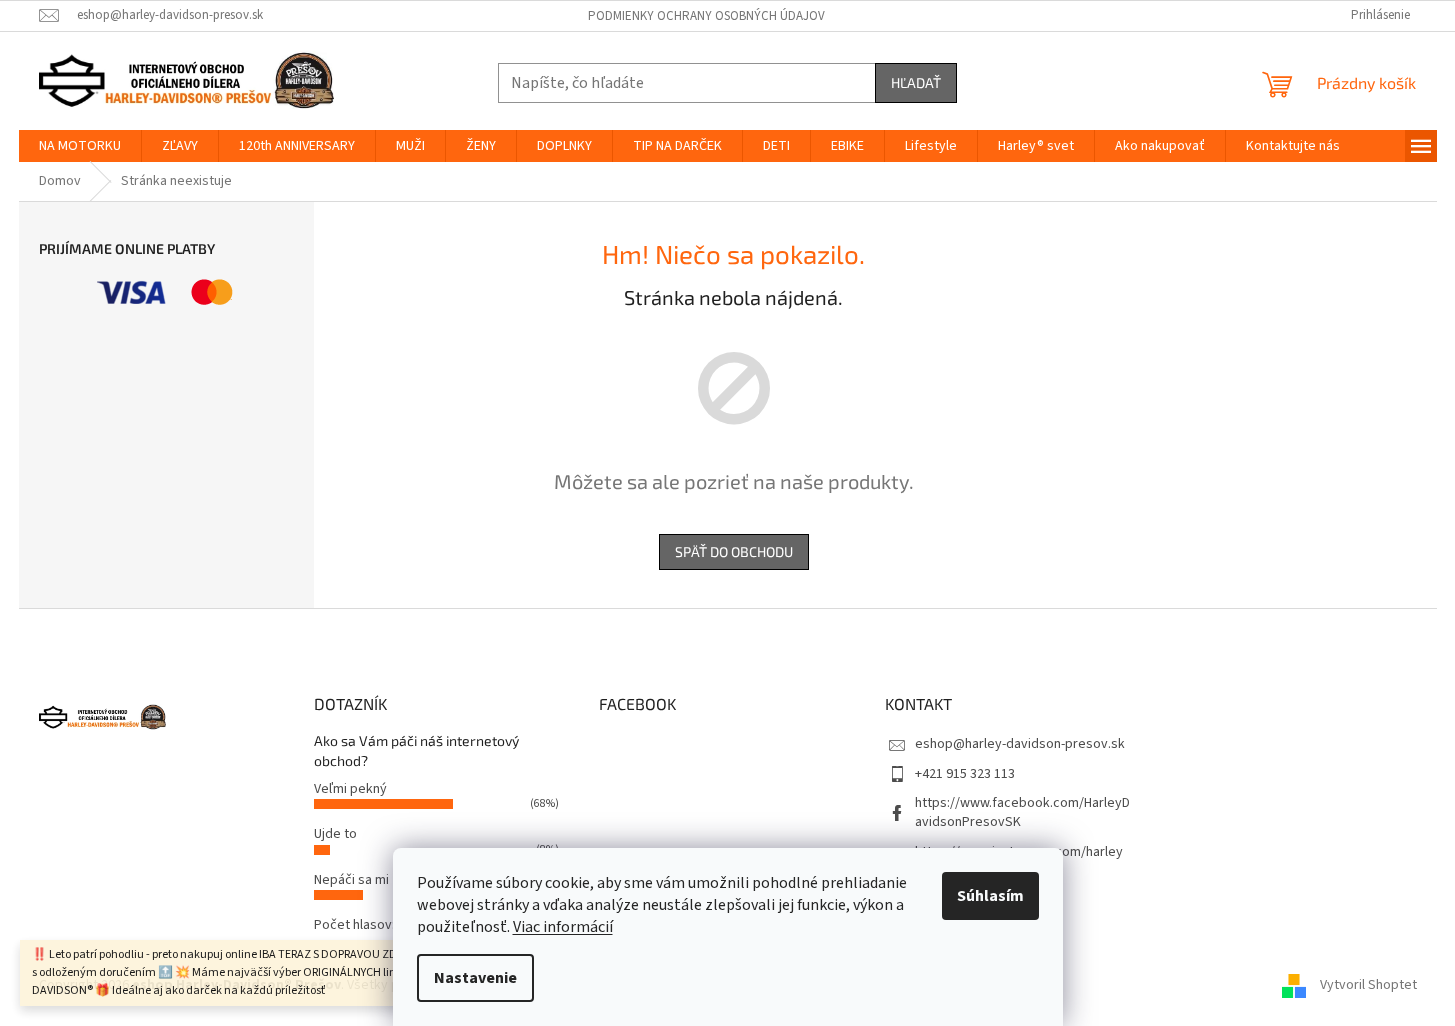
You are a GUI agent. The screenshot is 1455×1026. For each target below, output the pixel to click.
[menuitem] (80, 146)
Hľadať (916, 82)
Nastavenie (475, 978)
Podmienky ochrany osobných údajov (706, 16)
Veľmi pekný (350, 789)
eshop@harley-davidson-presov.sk (1020, 744)
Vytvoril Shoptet (1368, 985)
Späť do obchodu (734, 551)
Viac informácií (563, 927)
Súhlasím (990, 896)
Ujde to (335, 834)
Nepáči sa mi (351, 880)
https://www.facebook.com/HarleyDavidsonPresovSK (1022, 812)
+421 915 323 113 (965, 774)
